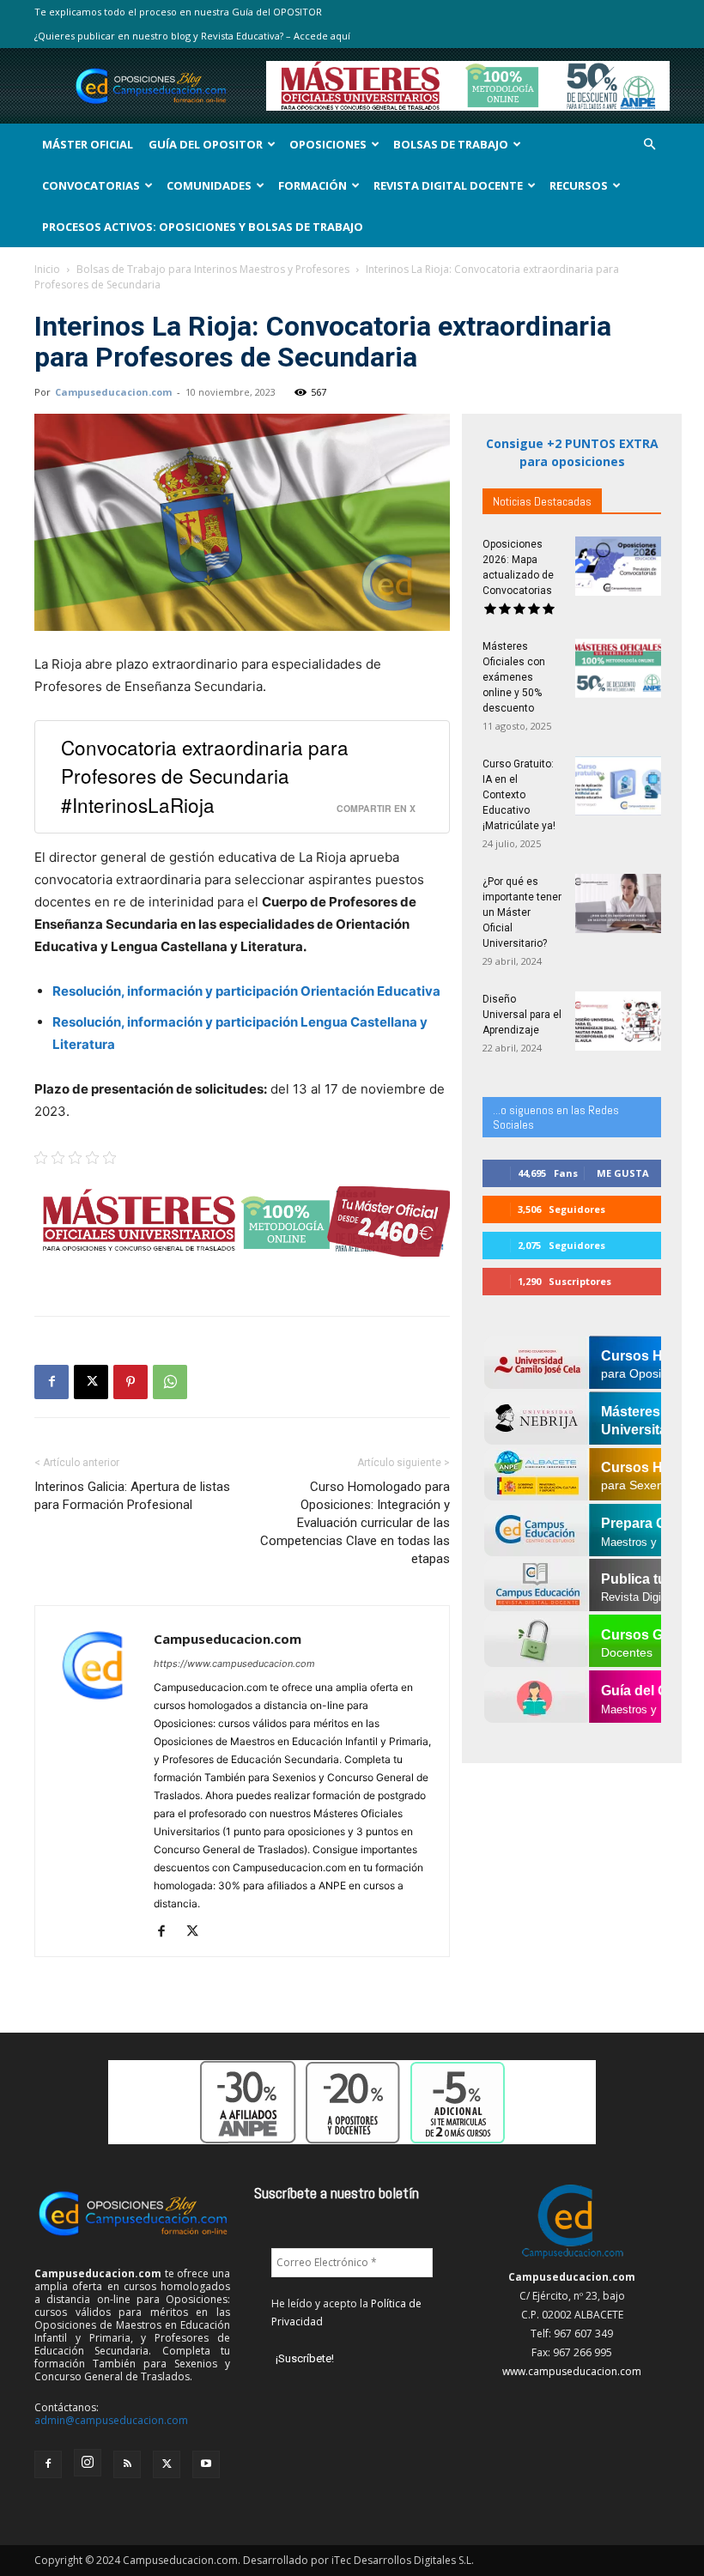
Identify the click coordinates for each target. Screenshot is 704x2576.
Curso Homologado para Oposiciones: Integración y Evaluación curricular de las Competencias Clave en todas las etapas (355, 1523)
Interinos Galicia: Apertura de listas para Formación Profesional (132, 1496)
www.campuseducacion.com (572, 2371)
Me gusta (623, 1173)
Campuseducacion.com (113, 392)
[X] (91, 1382)
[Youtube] (206, 2464)
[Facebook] (52, 1382)
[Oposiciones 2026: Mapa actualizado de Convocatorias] (618, 566)
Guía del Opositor (206, 144)
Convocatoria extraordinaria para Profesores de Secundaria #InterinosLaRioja (205, 775)
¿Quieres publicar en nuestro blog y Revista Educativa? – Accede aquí (192, 36)
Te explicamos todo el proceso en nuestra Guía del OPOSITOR (178, 12)
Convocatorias (91, 185)
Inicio (47, 269)
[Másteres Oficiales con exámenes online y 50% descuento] (618, 668)
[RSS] (127, 2464)
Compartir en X (376, 808)
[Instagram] (88, 2463)
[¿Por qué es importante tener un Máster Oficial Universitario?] (618, 903)
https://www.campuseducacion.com (234, 1664)
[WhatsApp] (170, 1382)
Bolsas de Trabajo (451, 144)
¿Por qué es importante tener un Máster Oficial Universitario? (522, 912)
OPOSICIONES (328, 144)
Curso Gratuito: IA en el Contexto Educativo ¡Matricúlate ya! (519, 795)
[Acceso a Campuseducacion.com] (572, 2258)
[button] (649, 145)
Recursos (579, 185)
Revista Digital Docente (448, 185)
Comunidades (209, 185)
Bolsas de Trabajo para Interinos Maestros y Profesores (213, 269)
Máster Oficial (88, 144)
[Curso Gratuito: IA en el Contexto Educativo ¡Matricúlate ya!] (618, 786)
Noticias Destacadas (542, 501)
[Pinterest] (130, 1382)
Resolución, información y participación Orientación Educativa (248, 991)
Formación (313, 185)
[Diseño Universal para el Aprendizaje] (618, 1021)
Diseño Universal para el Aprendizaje (522, 1015)
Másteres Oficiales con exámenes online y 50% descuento (514, 677)
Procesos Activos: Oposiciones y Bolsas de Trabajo (203, 227)
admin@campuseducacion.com (111, 2420)
